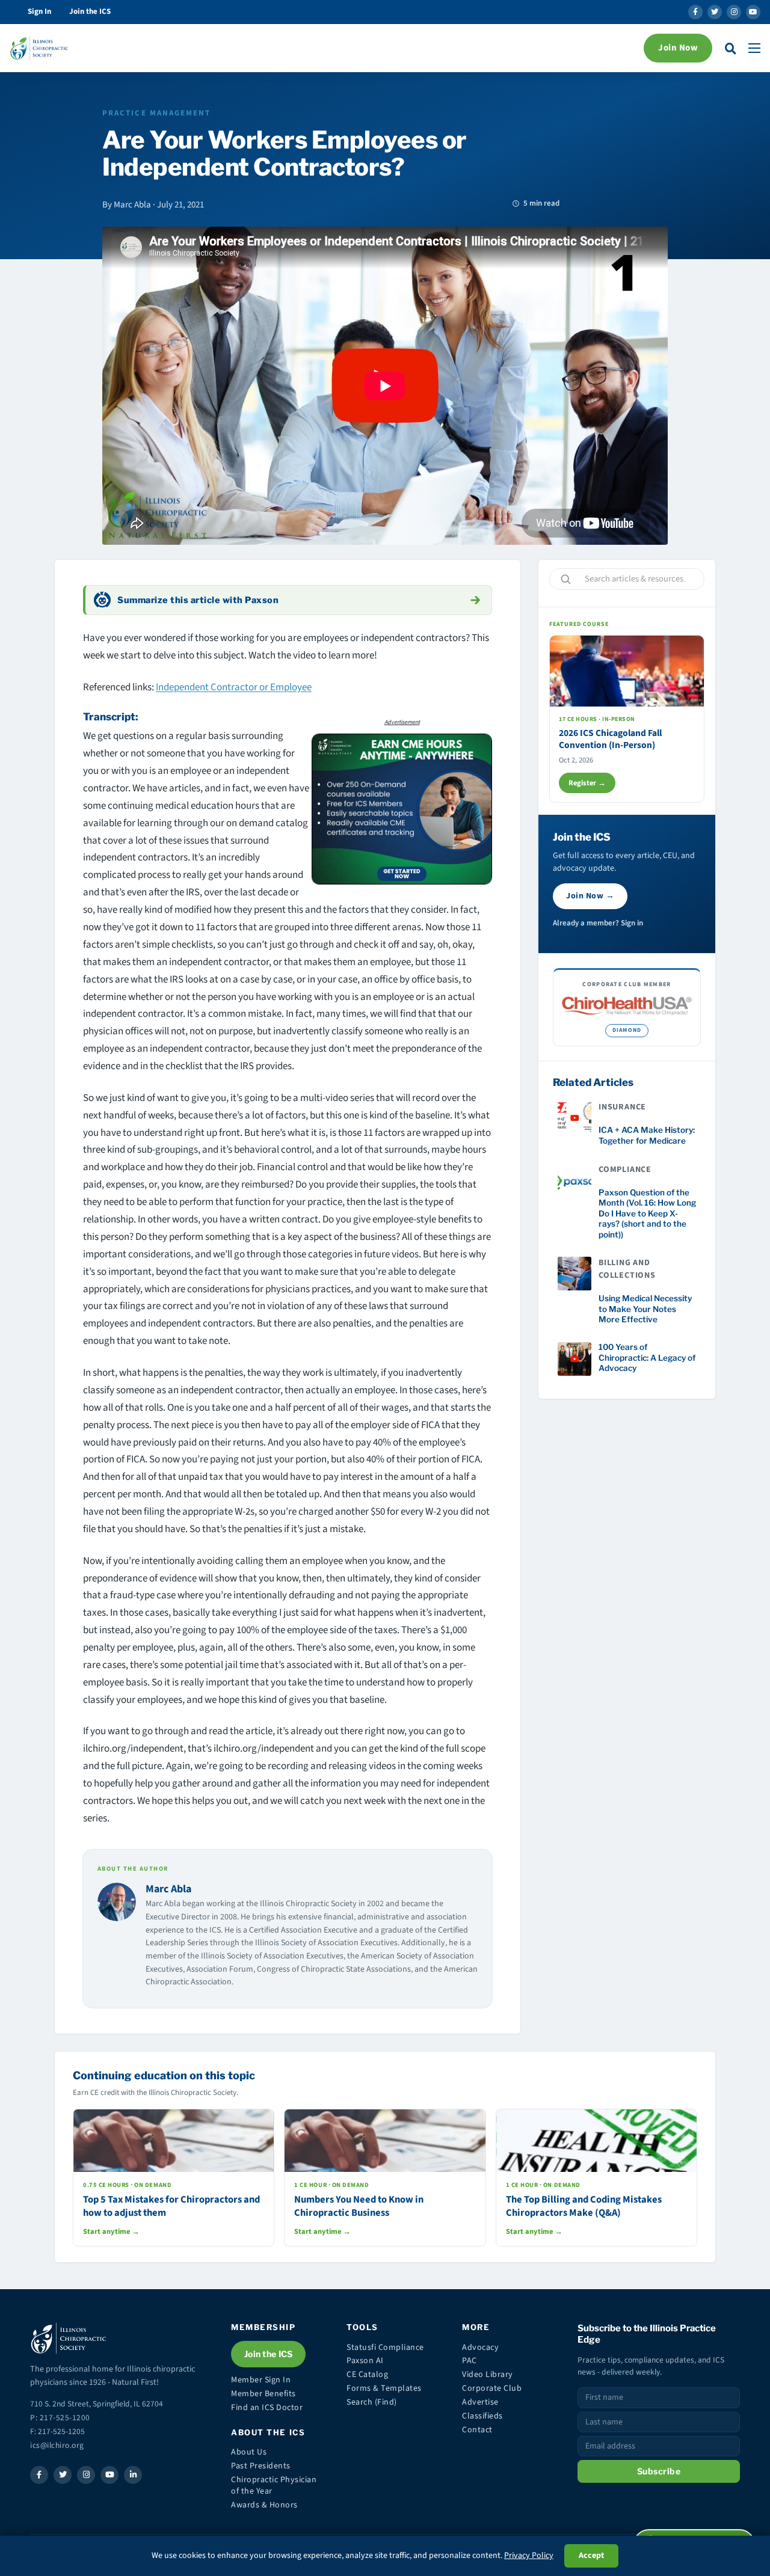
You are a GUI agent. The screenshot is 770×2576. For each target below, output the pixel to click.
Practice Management (157, 113)
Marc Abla (168, 1889)
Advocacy (480, 2348)
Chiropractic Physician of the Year (274, 2486)
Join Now (678, 48)
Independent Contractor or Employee (234, 687)
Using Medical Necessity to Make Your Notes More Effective (645, 1309)
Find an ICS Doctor (267, 2408)
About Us (249, 2452)
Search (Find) (372, 2402)
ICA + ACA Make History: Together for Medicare (647, 1135)
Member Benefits (263, 2394)
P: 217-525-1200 (60, 2418)
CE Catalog (367, 2375)
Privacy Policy (529, 2556)
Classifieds (482, 2416)
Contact (477, 2430)
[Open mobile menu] (754, 48)
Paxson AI (365, 2361)
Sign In (39, 11)
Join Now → (590, 896)
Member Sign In (261, 2380)
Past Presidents (261, 2466)
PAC (470, 2361)
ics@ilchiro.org (57, 2445)
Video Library (488, 2375)
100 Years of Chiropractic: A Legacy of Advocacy (647, 1357)
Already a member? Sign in (598, 923)
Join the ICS (90, 11)
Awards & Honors (264, 2505)
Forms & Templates (384, 2388)
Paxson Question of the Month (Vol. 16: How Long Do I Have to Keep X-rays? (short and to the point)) (647, 1213)
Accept (591, 2556)
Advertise (480, 2402)
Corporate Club (492, 2388)
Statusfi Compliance (385, 2348)
